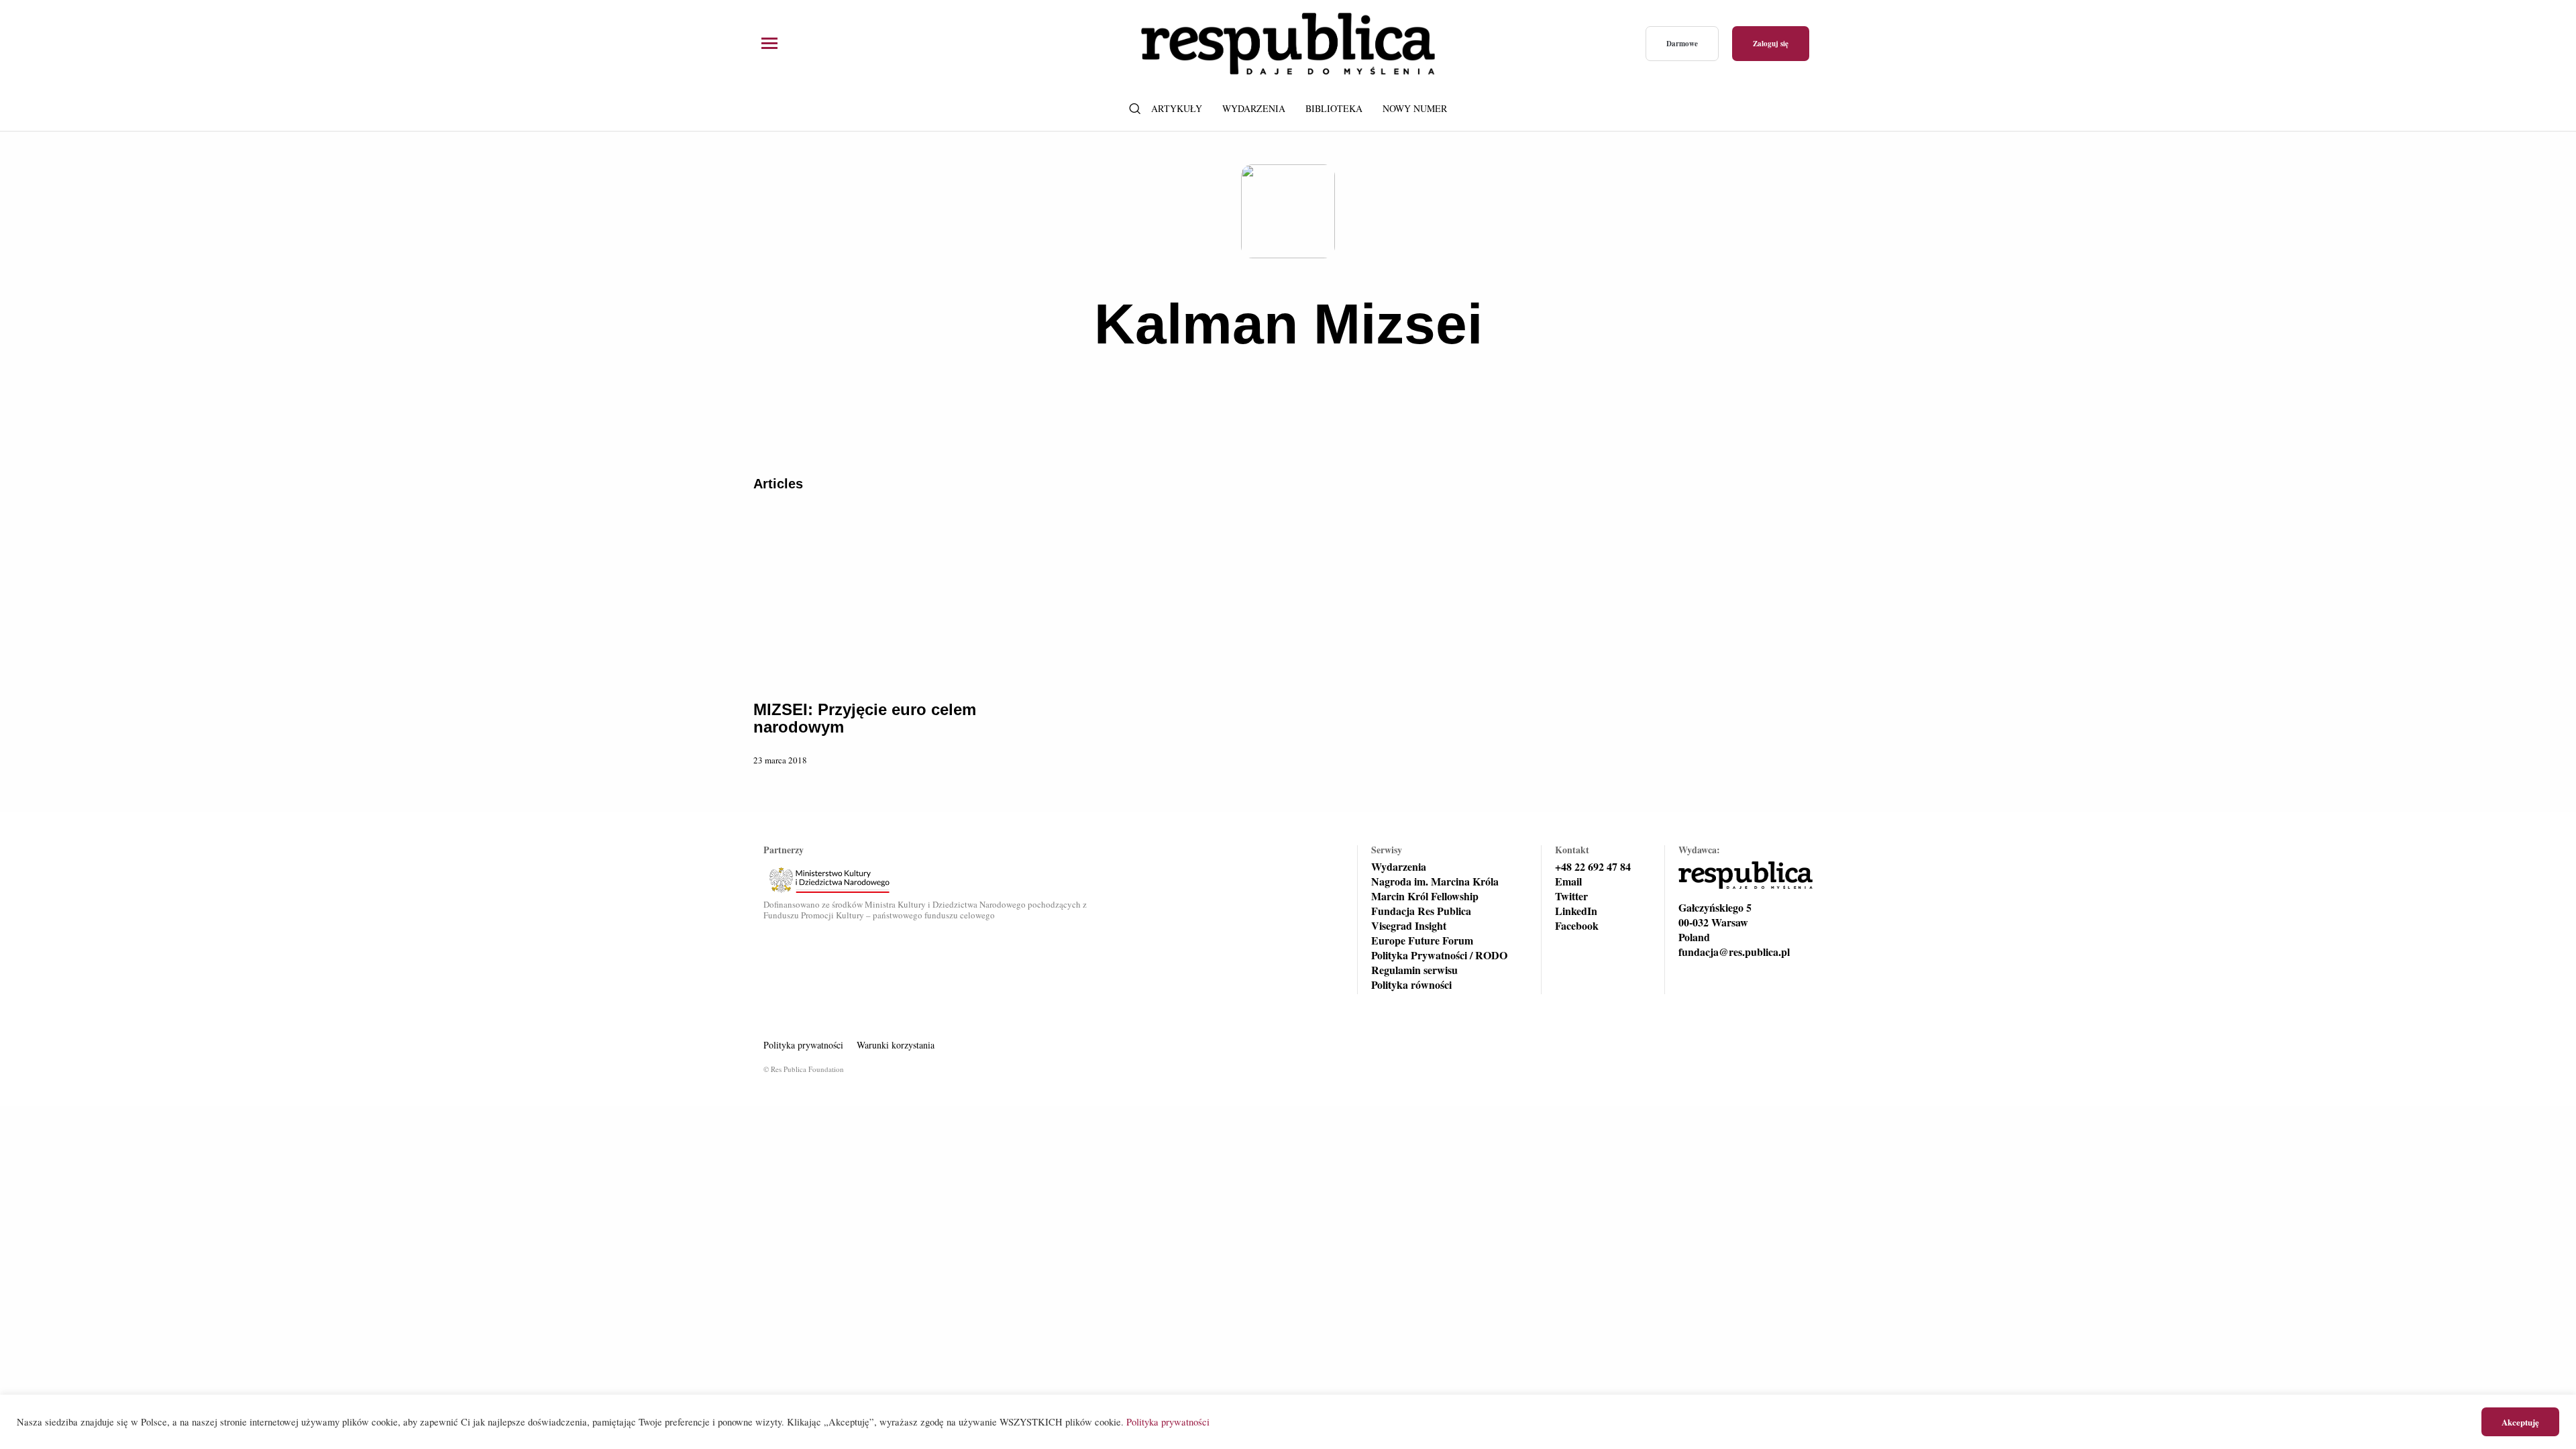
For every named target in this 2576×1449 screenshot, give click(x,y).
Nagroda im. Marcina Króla (1435, 881)
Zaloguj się (1771, 44)
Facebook (1577, 926)
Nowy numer (1415, 108)
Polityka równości (1411, 985)
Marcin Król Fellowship (1425, 896)
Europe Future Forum (1422, 941)
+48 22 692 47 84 (1593, 867)
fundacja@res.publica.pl (1734, 952)
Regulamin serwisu (1414, 970)
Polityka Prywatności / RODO (1439, 955)
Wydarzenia (1254, 108)
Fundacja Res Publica (1421, 911)
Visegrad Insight (1409, 926)
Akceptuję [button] (2520, 1422)
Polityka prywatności (803, 1045)
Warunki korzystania (896, 1045)
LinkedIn (1576, 911)
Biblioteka (1334, 108)
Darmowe (1682, 44)
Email (1568, 881)
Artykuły (1177, 108)
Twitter (1571, 896)
